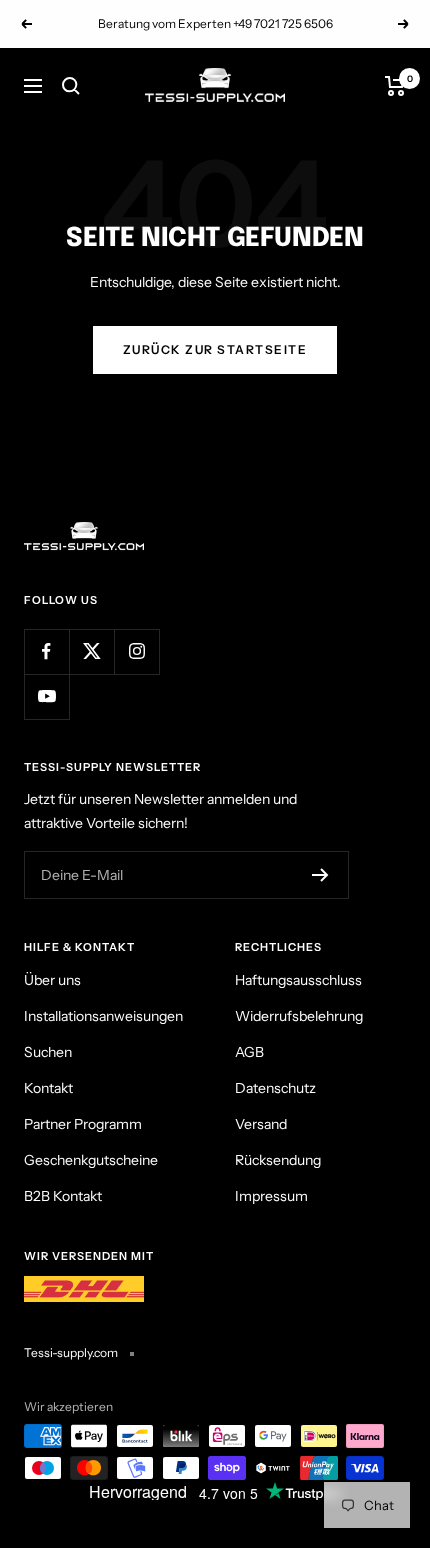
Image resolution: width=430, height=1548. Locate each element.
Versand (261, 1124)
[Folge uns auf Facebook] (46, 651)
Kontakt (48, 1088)
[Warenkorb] (395, 86)
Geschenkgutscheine (91, 1160)
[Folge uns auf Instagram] (136, 651)
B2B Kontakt (63, 1196)
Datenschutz (275, 1088)
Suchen (48, 1052)
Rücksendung (278, 1160)
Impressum (271, 1196)
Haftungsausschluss (298, 980)
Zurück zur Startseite (215, 349)
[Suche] (71, 86)
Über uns (52, 980)
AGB (249, 1052)
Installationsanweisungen (103, 1016)
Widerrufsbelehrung (299, 1016)
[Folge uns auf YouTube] (46, 696)
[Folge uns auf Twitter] (91, 651)
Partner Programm (83, 1124)
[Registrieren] (320, 875)
